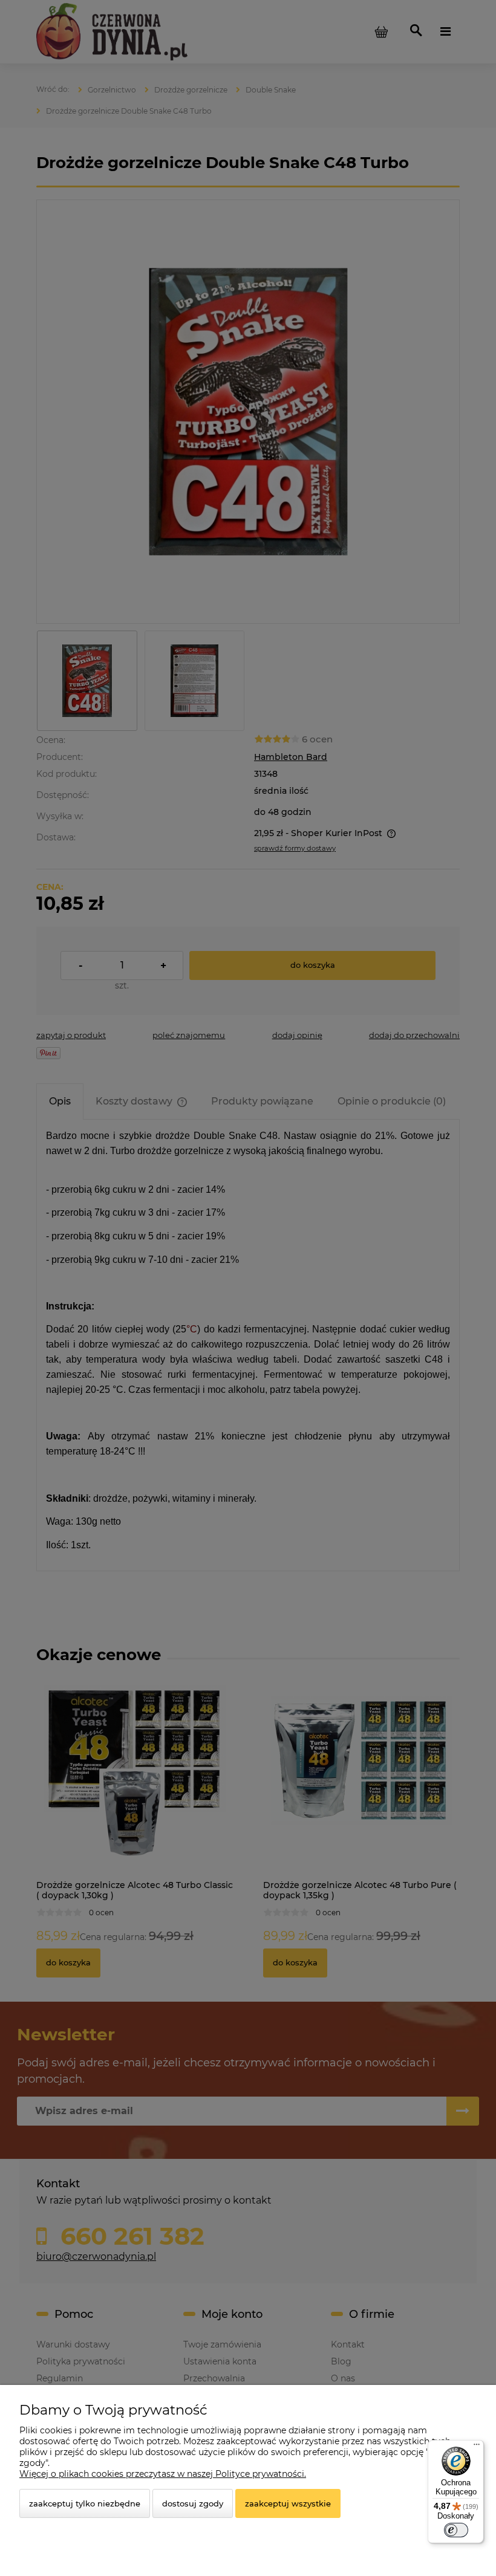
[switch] (456, 2530)
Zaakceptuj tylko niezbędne (85, 2503)
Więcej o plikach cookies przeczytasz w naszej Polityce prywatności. (163, 2474)
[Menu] (477, 2447)
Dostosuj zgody (193, 2503)
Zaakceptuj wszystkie (288, 2503)
